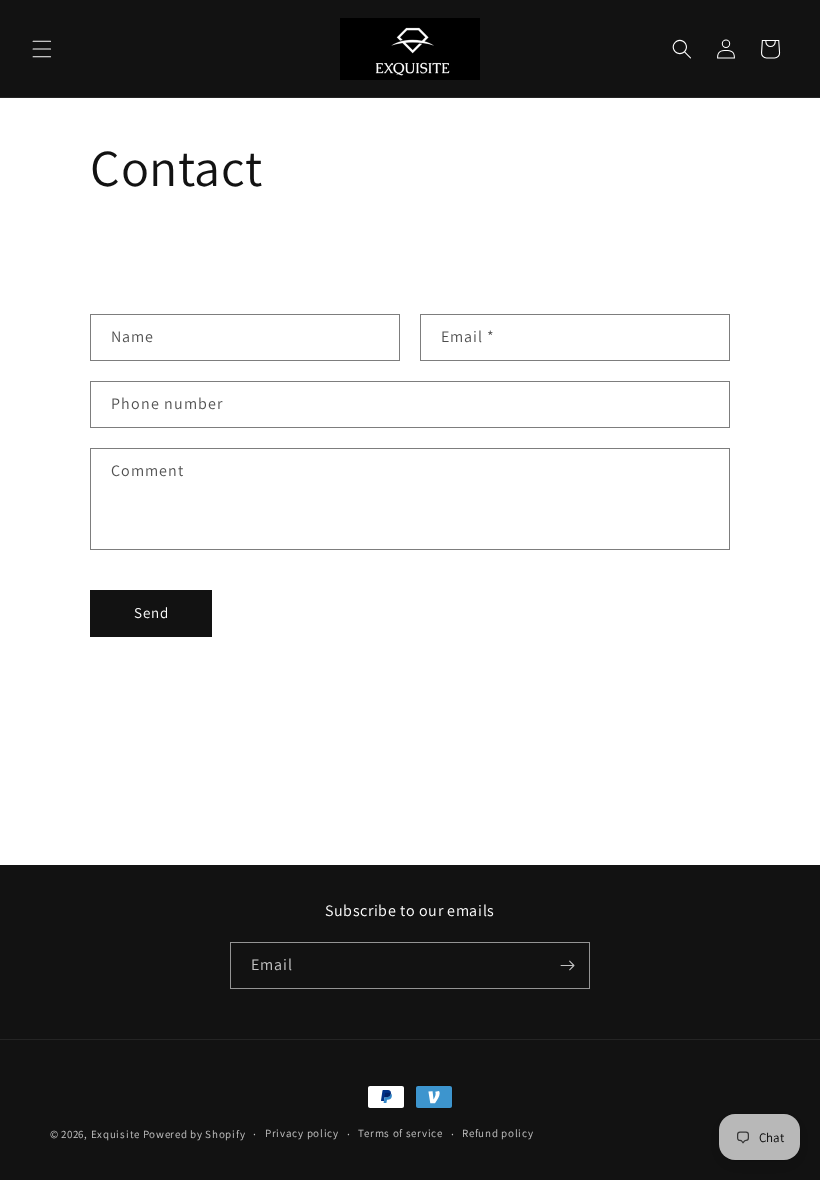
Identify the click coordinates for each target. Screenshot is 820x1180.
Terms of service (400, 1133)
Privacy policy (302, 1133)
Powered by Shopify (194, 1134)
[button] (42, 49)
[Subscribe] (567, 965)
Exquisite (115, 1134)
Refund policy (497, 1133)
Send (151, 612)
